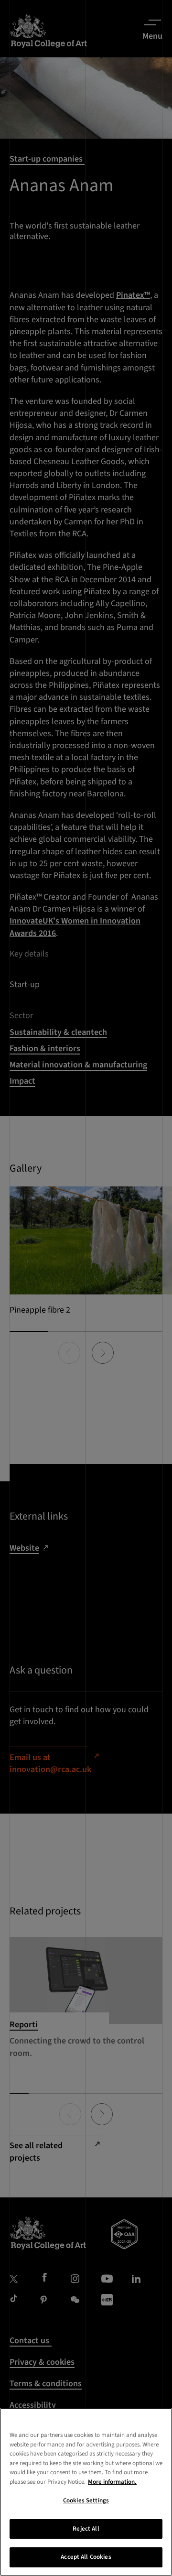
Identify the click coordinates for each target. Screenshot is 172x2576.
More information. (112, 2482)
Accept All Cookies (86, 2557)
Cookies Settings (86, 2500)
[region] (86, 2492)
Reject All (86, 2529)
